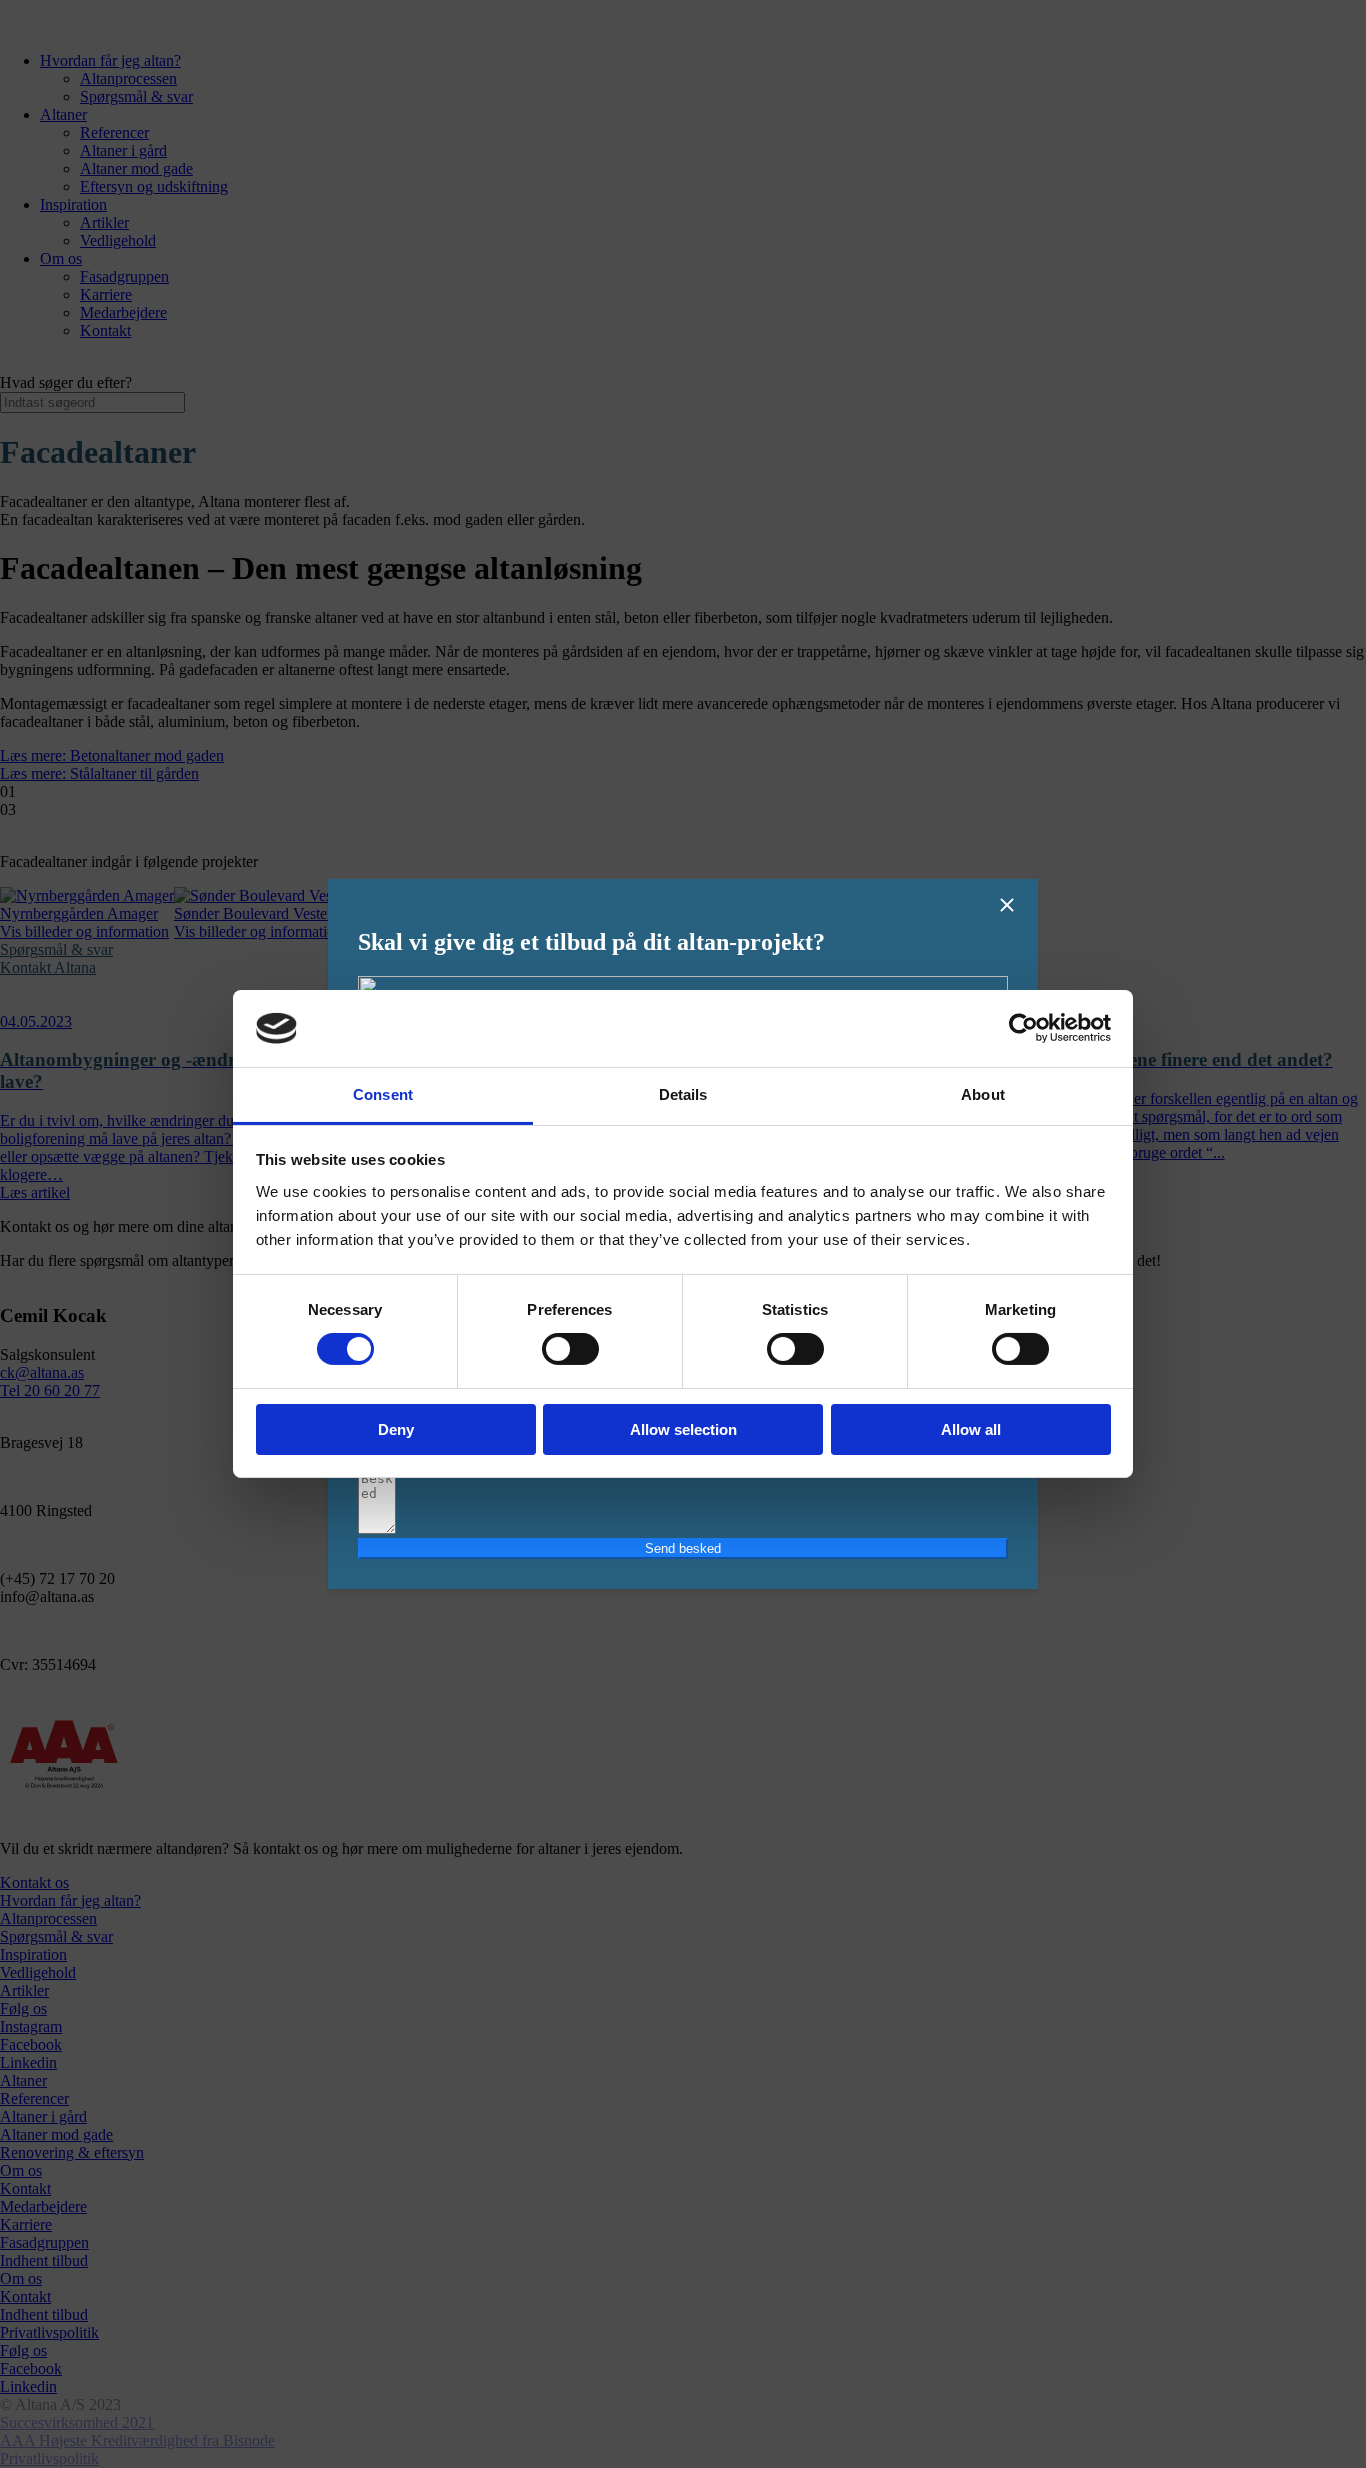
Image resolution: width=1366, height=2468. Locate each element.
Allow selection (683, 1429)
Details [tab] (683, 1094)
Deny (396, 1429)
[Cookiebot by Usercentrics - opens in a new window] (1023, 1028)
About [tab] (983, 1094)
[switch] (570, 1349)
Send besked (683, 1548)
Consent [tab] (383, 1094)
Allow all (971, 1429)
